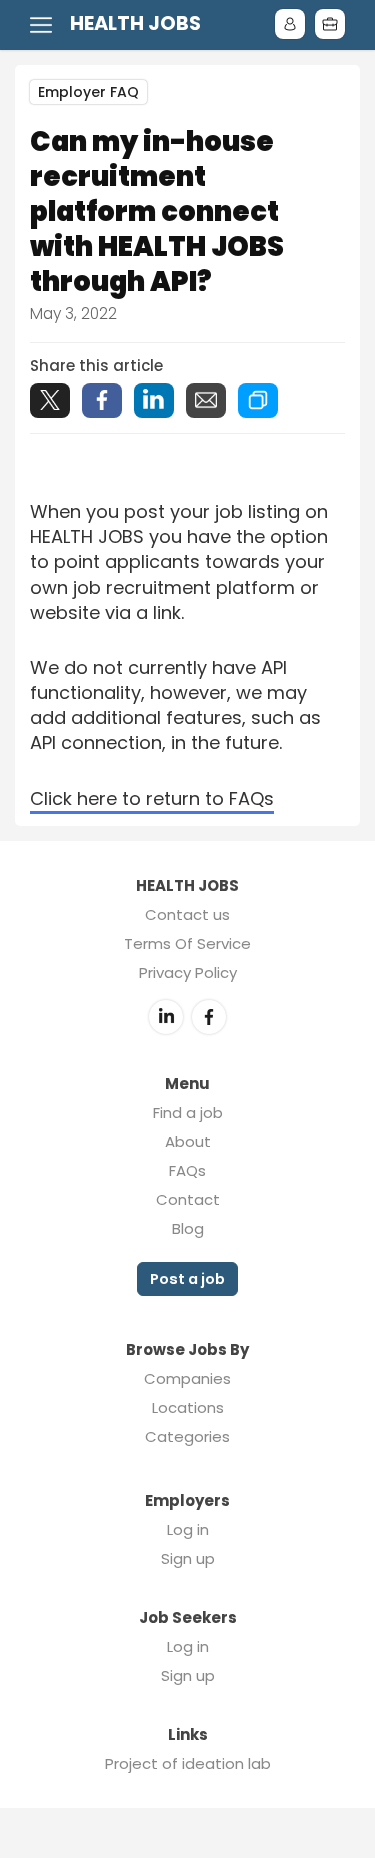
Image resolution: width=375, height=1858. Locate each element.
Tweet (50, 400)
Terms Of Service (187, 943)
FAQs (187, 1170)
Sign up (188, 1558)
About (188, 1141)
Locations (188, 1407)
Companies (187, 1378)
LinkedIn (166, 1017)
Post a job (187, 1279)
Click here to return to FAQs (152, 798)
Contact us (187, 914)
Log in (188, 1529)
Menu (45, 25)
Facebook (209, 1017)
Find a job (188, 1112)
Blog (188, 1228)
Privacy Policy (188, 972)
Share (102, 400)
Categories (187, 1436)
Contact (188, 1199)
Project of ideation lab (188, 1763)
